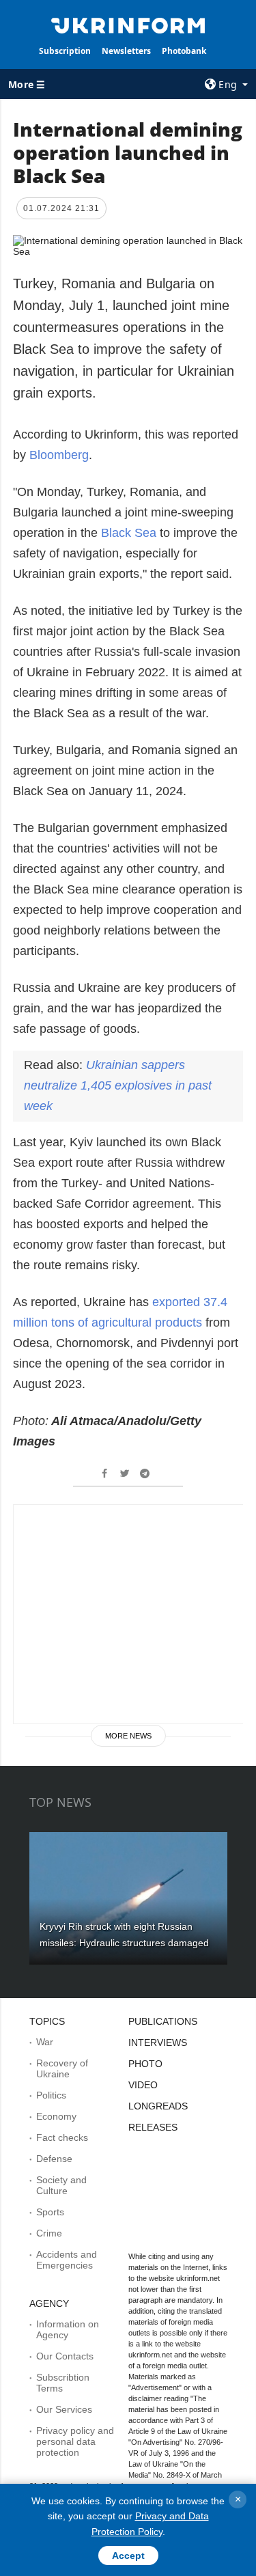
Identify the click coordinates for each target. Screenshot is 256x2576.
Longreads (158, 2106)
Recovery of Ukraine (62, 2068)
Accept (128, 2556)
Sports (50, 2212)
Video (143, 2085)
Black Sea (129, 533)
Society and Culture (61, 2185)
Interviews (158, 2042)
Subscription (65, 51)
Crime (49, 2233)
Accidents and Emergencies (67, 2260)
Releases (153, 2127)
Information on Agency (68, 2329)
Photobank (184, 51)
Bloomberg (59, 455)
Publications (163, 2021)
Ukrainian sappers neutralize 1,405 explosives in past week (118, 1085)
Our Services (64, 2409)
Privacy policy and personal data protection (75, 2441)
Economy (56, 2116)
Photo (145, 2064)
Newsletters (126, 51)
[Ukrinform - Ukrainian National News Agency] (128, 25)
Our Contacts (65, 2356)
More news (128, 1736)
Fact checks (62, 2137)
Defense (54, 2159)
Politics (51, 2095)
